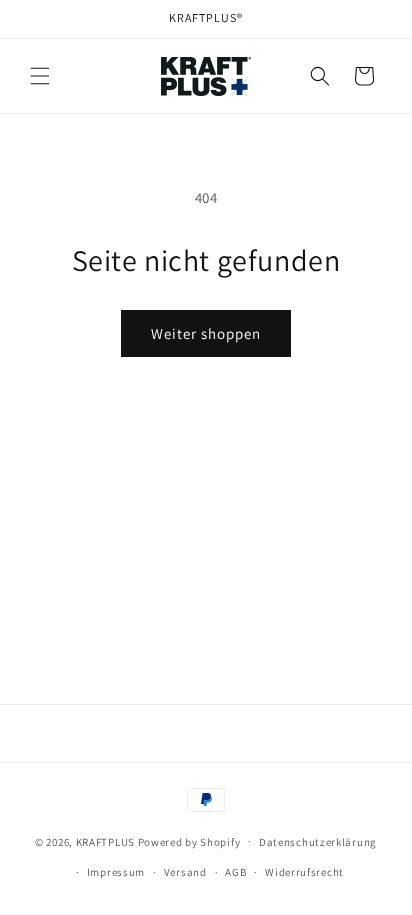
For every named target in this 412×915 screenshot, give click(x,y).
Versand (185, 872)
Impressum (116, 872)
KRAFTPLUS (105, 841)
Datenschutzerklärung (318, 842)
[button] (40, 76)
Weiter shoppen (206, 333)
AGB (235, 872)
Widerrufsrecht (304, 872)
